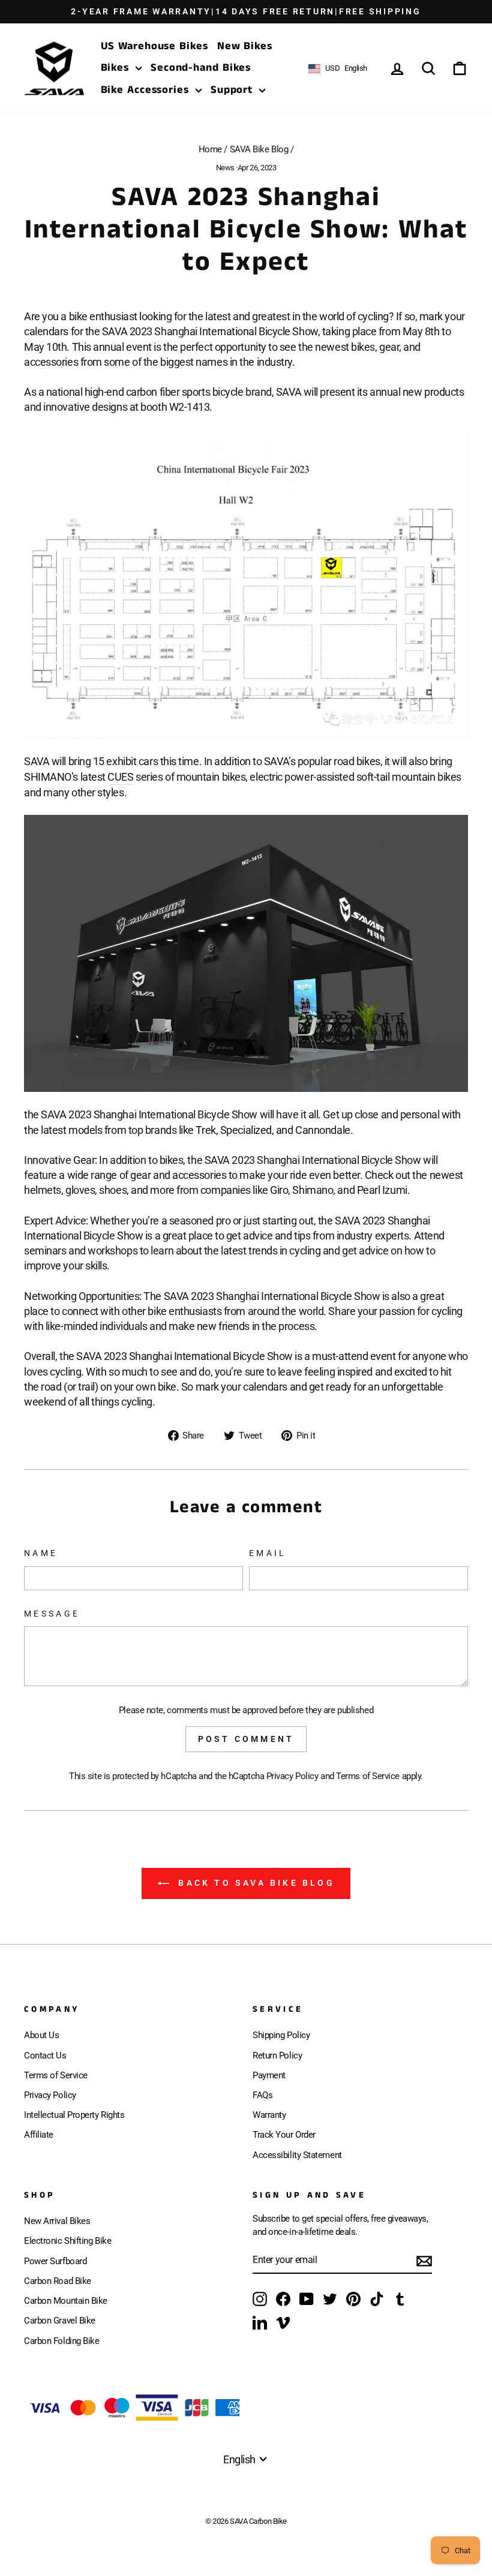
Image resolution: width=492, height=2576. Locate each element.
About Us (41, 2035)
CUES (120, 777)
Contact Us (45, 2056)
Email (268, 1553)
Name (41, 1553)
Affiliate (39, 2135)
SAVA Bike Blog (259, 149)
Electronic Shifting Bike (67, 2241)
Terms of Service (368, 1776)
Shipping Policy (281, 2035)
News (225, 168)
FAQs (262, 2095)
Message (52, 1614)
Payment (269, 2075)
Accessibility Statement (297, 2155)
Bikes (117, 68)
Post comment (246, 1739)
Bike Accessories (147, 90)
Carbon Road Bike (58, 2281)
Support (233, 90)
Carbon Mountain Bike (66, 2301)
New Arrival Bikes (57, 2221)
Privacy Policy (292, 1776)
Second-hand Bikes (201, 68)
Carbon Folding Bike (61, 2341)
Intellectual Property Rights (74, 2115)
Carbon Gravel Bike (60, 2321)
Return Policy (277, 2056)
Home (210, 149)
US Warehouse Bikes (154, 46)
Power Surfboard (55, 2261)
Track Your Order (284, 2135)
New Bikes (245, 46)
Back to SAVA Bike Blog (254, 1883)
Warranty (269, 2115)
